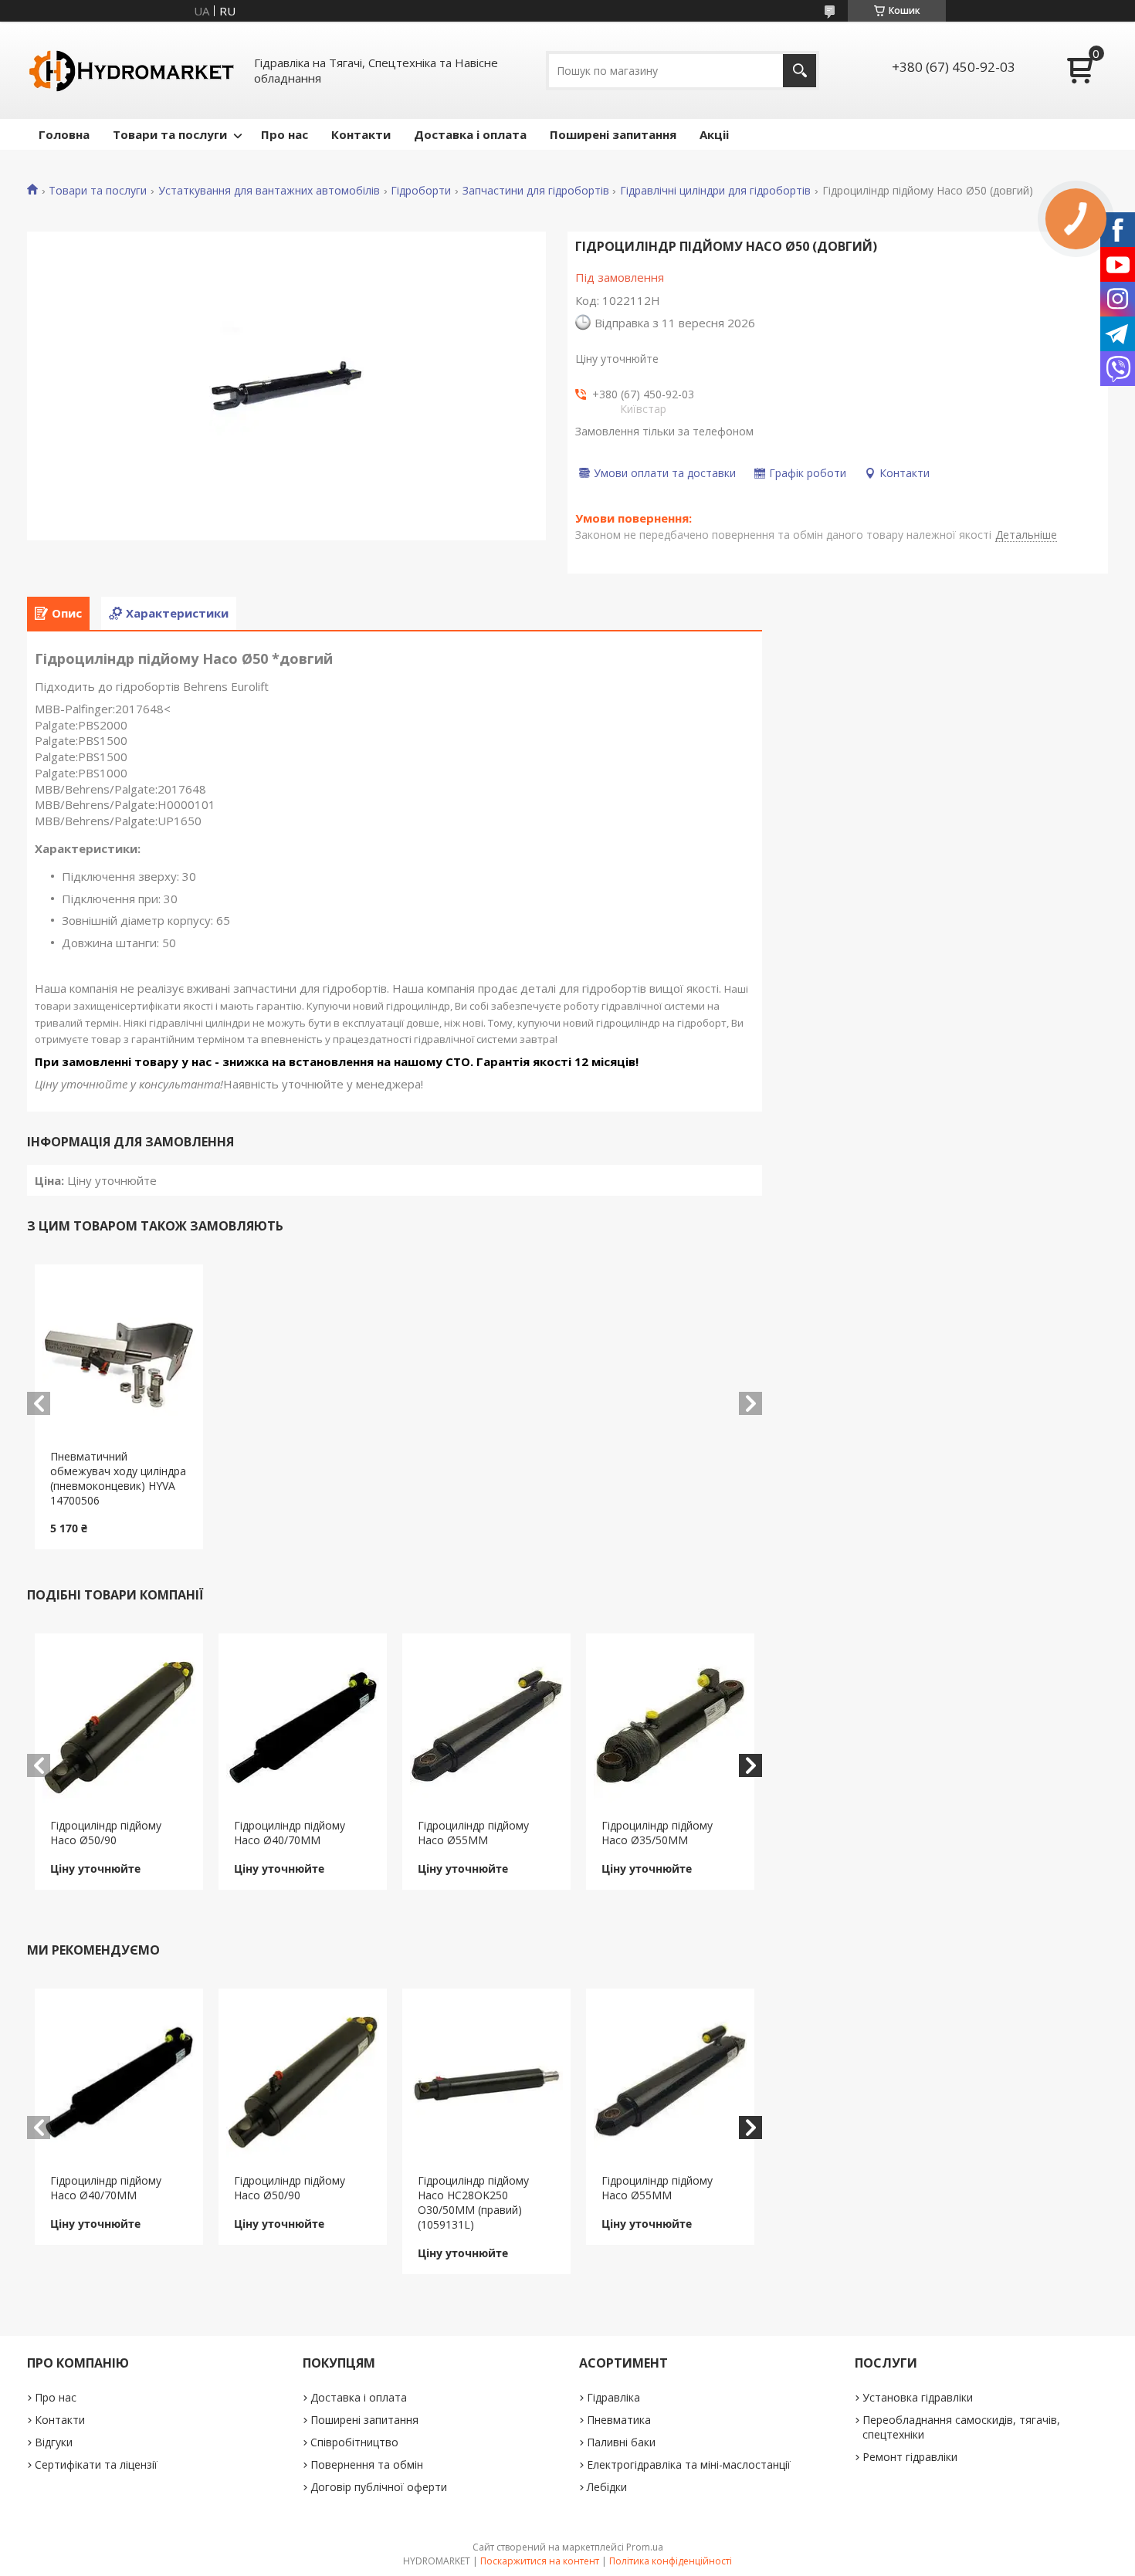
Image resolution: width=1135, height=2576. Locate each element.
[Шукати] (800, 71)
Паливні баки (621, 2442)
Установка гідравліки (918, 2397)
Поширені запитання (613, 134)
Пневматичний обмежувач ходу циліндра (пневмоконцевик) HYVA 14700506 (118, 1478)
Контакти (361, 134)
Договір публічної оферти (379, 2487)
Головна (64, 134)
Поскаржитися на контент (540, 2561)
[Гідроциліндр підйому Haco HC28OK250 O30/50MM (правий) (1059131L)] (487, 2081)
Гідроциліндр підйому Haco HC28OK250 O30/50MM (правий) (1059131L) (473, 2202)
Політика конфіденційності (671, 2561)
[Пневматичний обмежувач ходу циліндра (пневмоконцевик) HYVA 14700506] (119, 1357)
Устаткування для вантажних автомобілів (269, 191)
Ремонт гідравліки (910, 2457)
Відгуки (54, 2442)
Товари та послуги (170, 134)
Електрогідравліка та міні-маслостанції (689, 2464)
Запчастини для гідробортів (536, 191)
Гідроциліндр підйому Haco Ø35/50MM (657, 1833)
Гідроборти (421, 191)
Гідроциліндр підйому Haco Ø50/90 (106, 1833)
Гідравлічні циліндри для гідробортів (715, 191)
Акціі (714, 134)
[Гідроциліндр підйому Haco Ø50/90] (119, 1726)
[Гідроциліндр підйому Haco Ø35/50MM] (671, 1726)
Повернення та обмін (367, 2464)
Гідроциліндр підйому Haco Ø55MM (473, 1833)
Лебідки (607, 2487)
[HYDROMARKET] (131, 70)
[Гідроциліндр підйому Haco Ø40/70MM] (303, 1726)
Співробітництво (354, 2442)
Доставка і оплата (470, 134)
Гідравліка (613, 2397)
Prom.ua (645, 2547)
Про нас (285, 134)
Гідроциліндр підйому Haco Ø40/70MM (290, 1833)
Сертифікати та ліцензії (96, 2464)
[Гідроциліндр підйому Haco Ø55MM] (487, 1726)
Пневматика (619, 2420)
